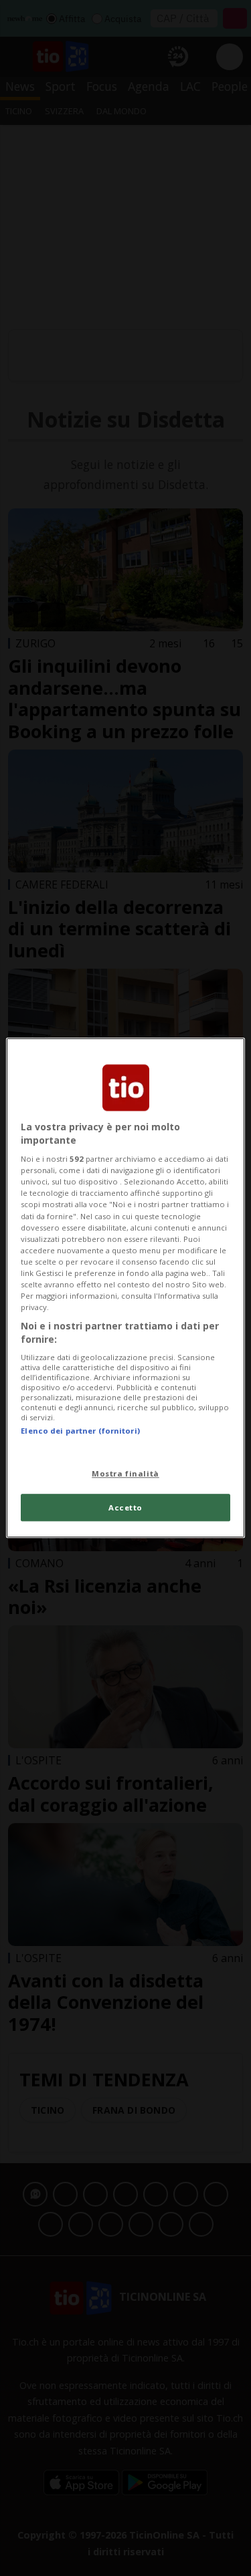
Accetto (125, 1507)
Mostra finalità (125, 1473)
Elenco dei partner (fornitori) (80, 1431)
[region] (125, 1288)
